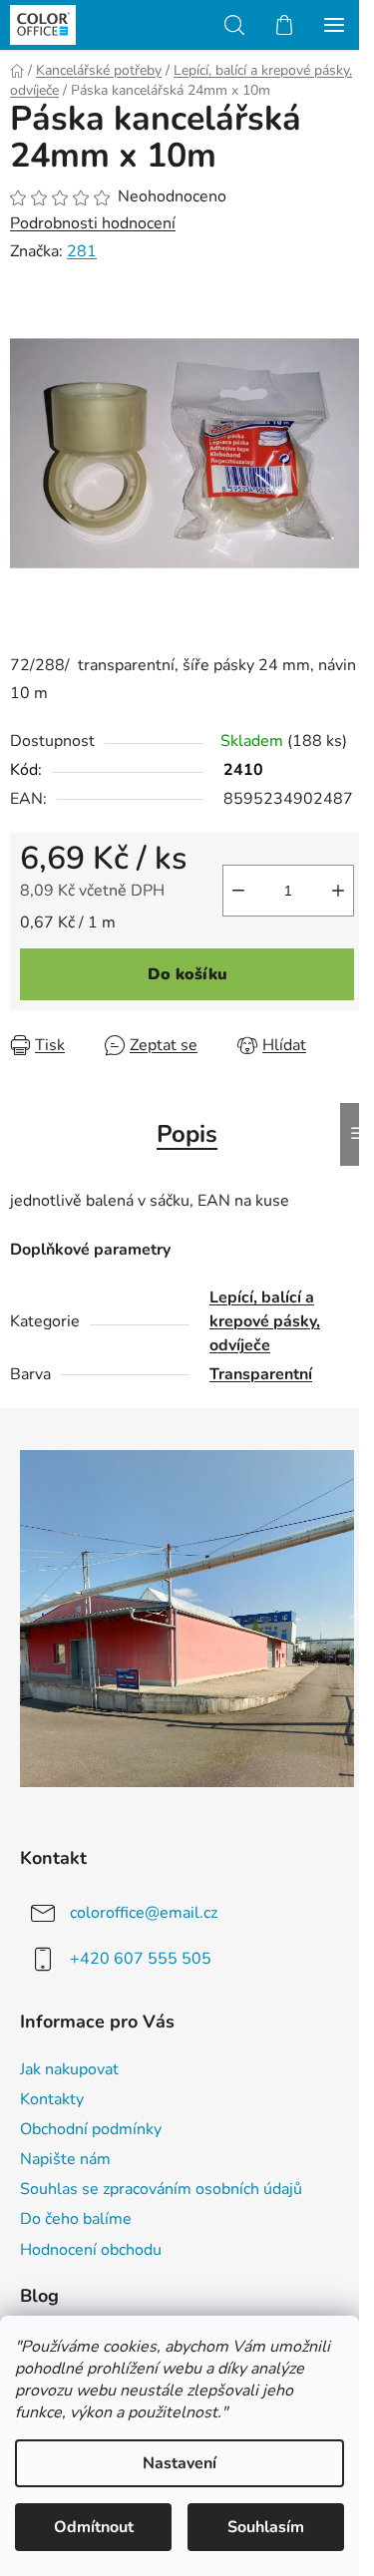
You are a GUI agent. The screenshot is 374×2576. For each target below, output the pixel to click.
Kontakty (52, 2099)
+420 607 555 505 (141, 1959)
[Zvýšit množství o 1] (338, 891)
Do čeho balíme (76, 2219)
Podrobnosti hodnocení (93, 223)
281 (82, 251)
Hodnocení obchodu (91, 2250)
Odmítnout (94, 2527)
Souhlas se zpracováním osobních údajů (161, 2189)
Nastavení (180, 2463)
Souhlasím (266, 2527)
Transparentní (261, 1374)
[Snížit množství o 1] (238, 891)
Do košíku (187, 974)
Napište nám (65, 2159)
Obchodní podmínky (91, 2129)
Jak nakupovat (69, 2069)
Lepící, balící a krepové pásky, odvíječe (265, 1321)
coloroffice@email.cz (144, 1913)
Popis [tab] (187, 1134)
